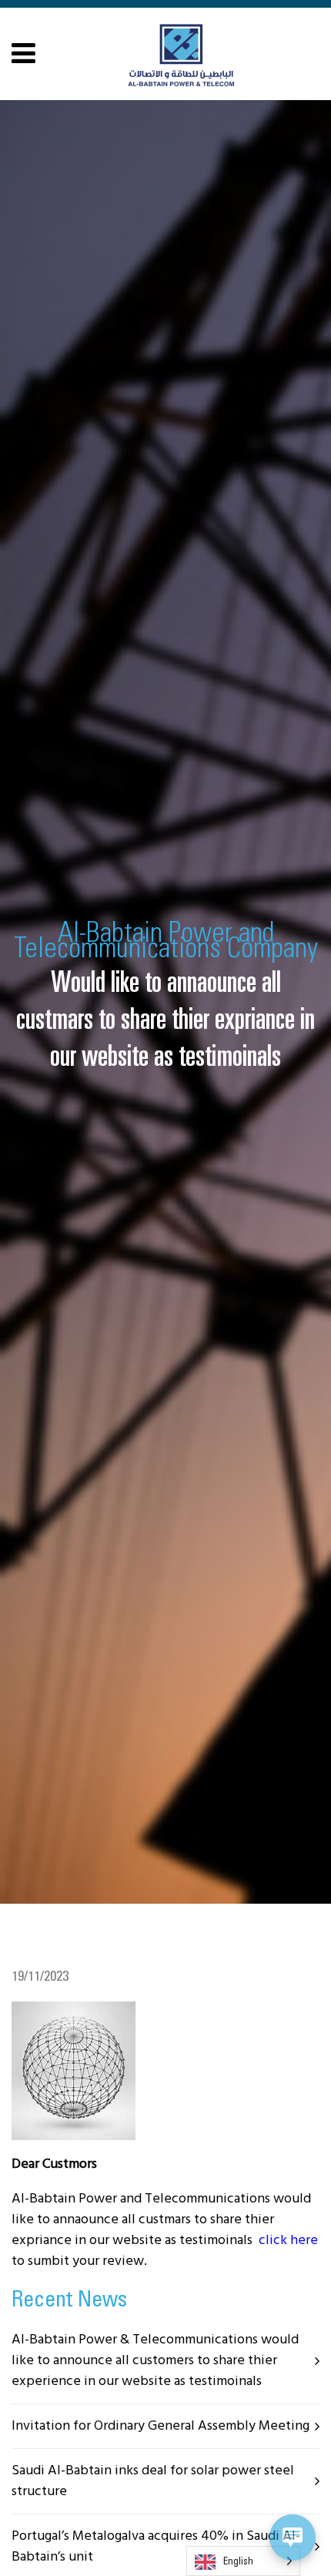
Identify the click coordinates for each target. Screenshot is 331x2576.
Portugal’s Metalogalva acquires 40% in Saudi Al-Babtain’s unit (156, 2547)
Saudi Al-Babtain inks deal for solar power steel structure (153, 2481)
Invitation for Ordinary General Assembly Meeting (160, 2426)
